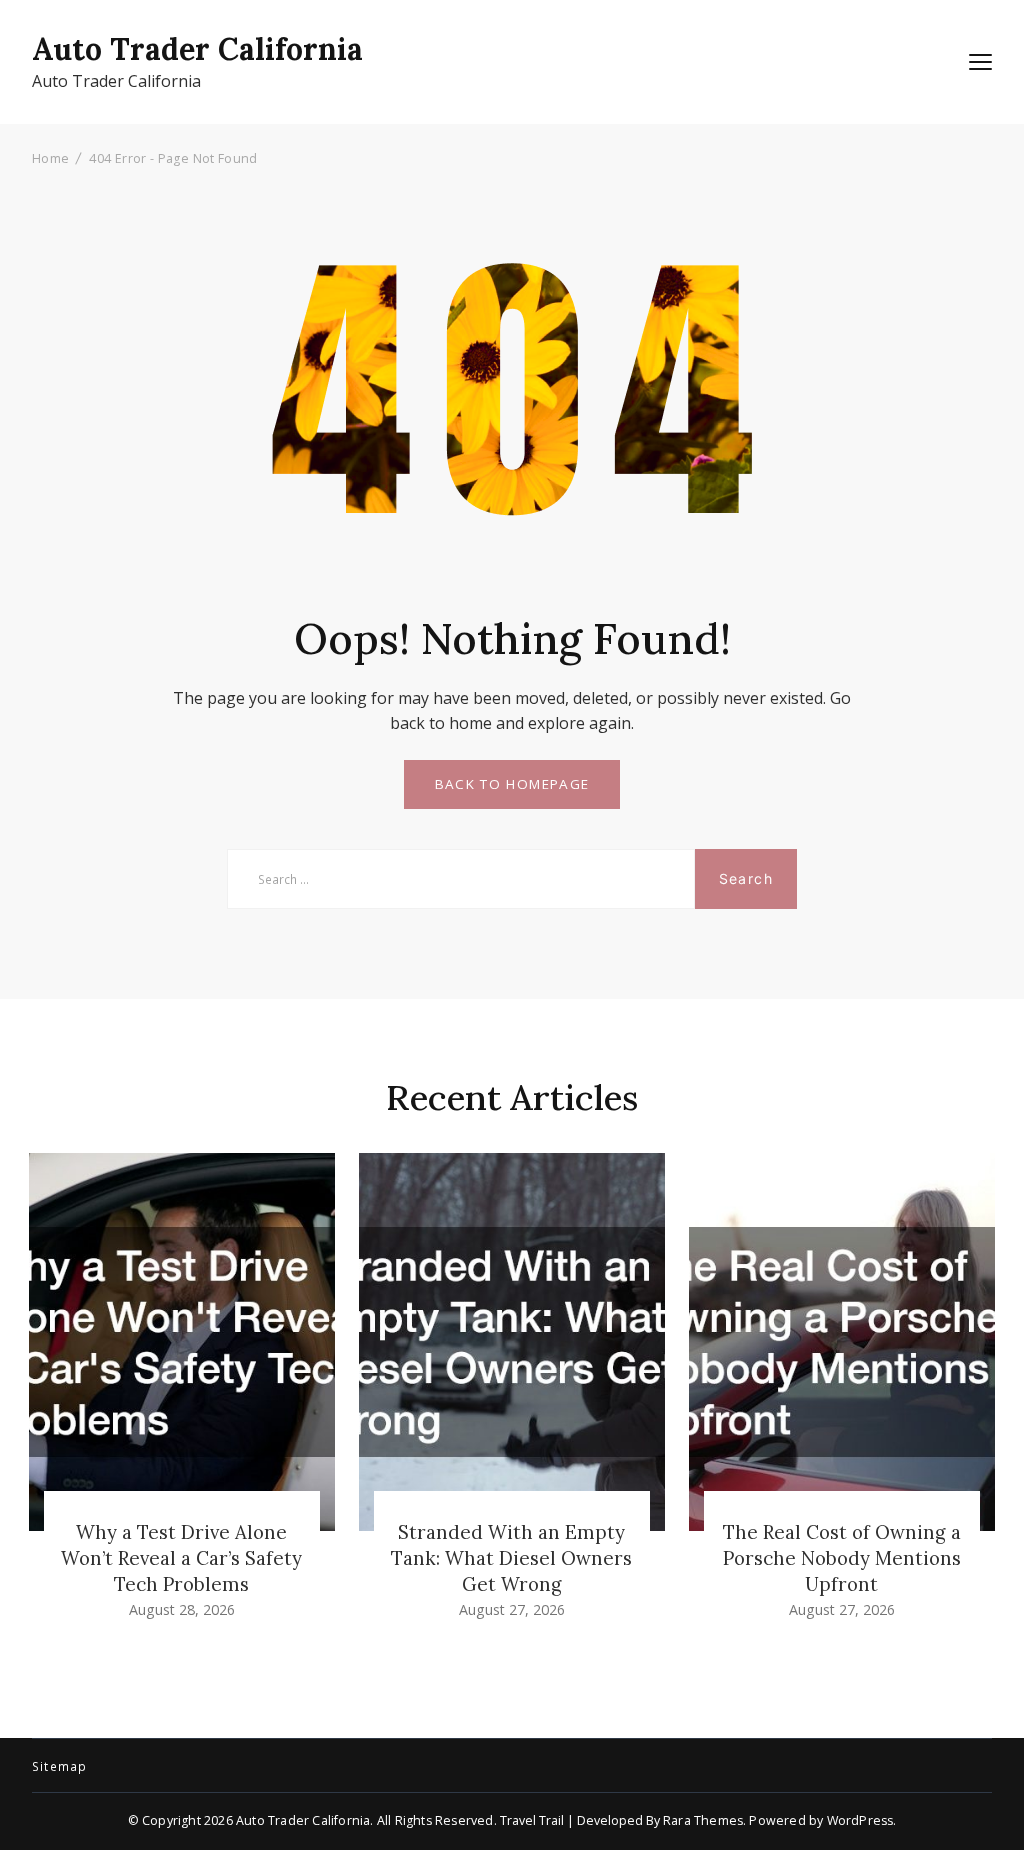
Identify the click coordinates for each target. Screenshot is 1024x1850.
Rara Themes (703, 1820)
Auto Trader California (197, 49)
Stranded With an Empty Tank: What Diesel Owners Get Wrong (511, 1558)
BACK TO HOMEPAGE (512, 784)
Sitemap (59, 1767)
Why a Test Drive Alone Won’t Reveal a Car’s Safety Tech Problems (181, 1558)
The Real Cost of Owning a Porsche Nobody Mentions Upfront (842, 1558)
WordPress (860, 1820)
